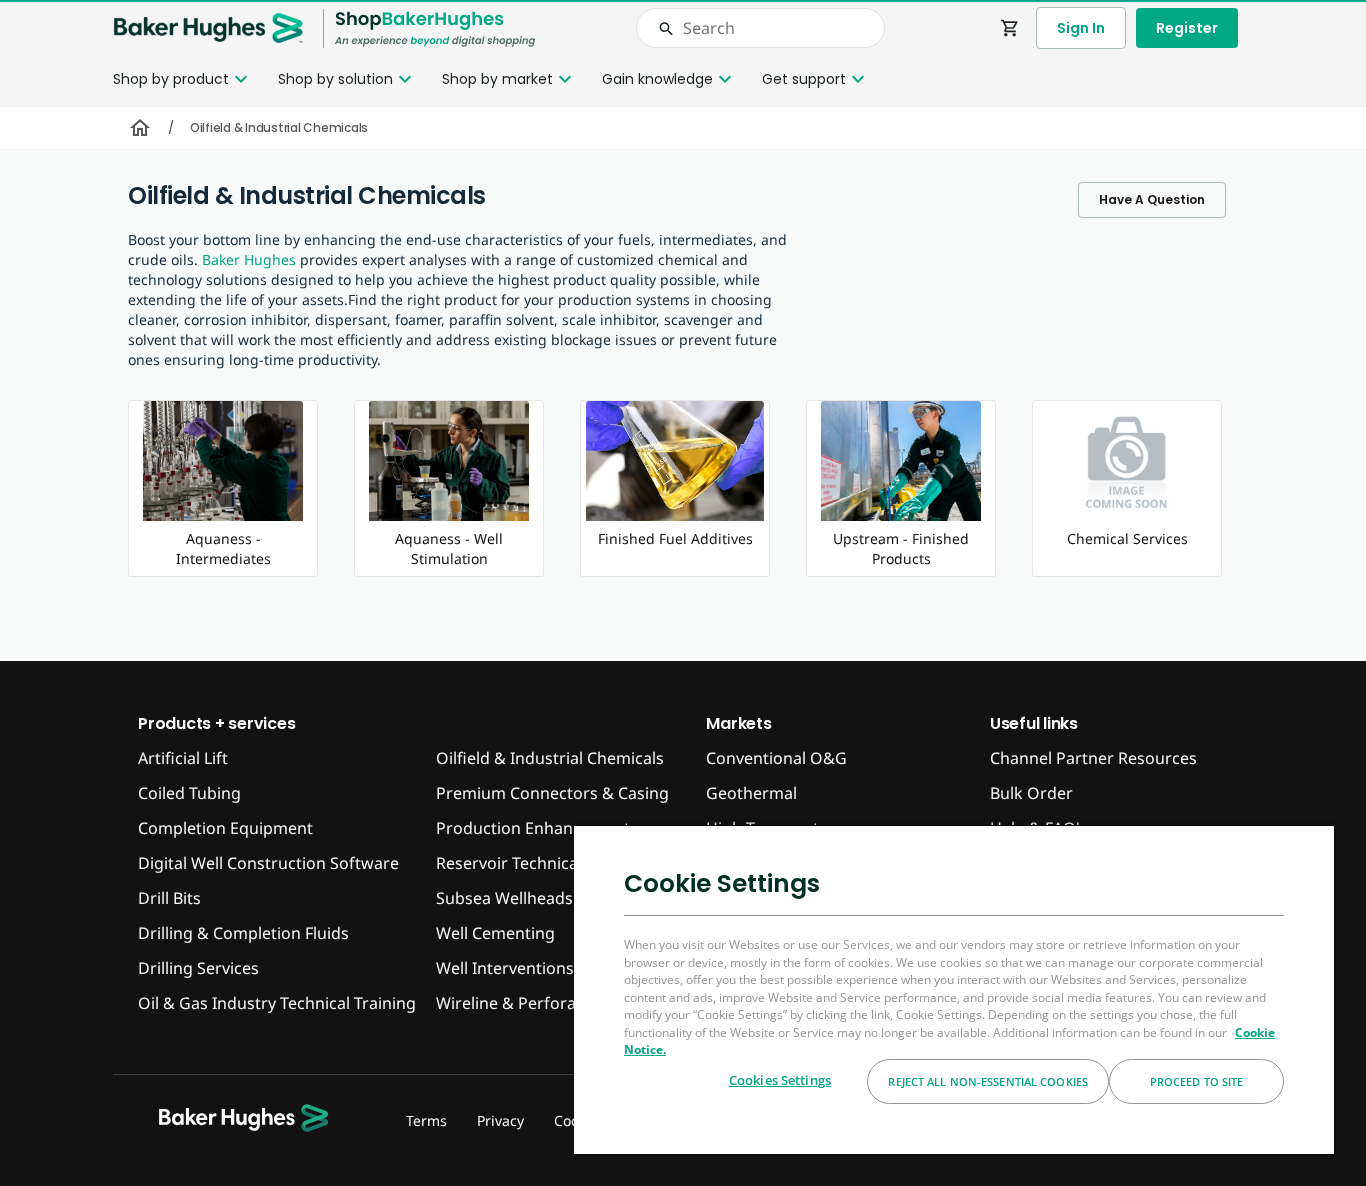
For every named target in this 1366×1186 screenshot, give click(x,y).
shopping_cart (1010, 28)
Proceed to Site (1197, 1081)
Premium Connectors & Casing (552, 793)
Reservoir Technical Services (542, 863)
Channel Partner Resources (1093, 758)
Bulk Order (1031, 793)
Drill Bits (169, 898)
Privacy (500, 1120)
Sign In (1081, 28)
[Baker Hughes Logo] (208, 28)
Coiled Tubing (189, 793)
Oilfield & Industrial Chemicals (550, 758)
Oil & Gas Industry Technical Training (277, 1003)
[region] (954, 989)
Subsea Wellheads (504, 898)
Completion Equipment (225, 828)
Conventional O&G (776, 758)
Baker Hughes (249, 259)
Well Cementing (495, 933)
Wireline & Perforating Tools (543, 1003)
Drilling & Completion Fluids (243, 933)
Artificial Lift (183, 758)
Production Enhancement (533, 828)
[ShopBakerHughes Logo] (435, 28)
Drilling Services (198, 968)
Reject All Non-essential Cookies (988, 1081)
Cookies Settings (780, 1080)
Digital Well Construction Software (268, 863)
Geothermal (751, 793)
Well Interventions (505, 968)
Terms (426, 1120)
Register (1187, 28)
